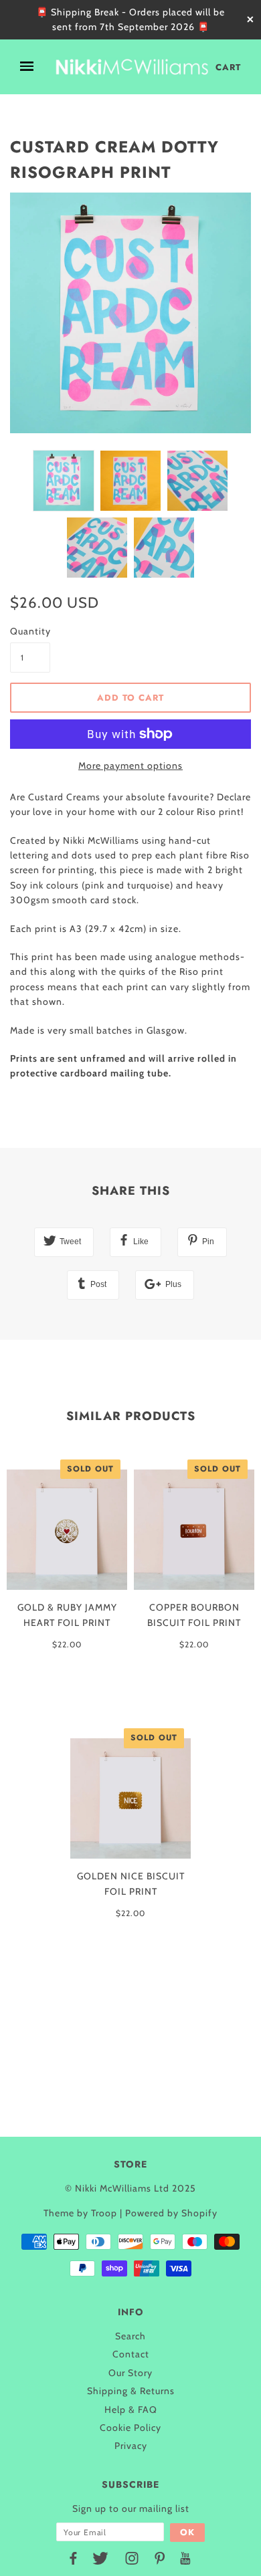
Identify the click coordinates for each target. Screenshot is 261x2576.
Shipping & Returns (131, 2391)
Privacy (131, 2446)
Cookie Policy (130, 2428)
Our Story (130, 2373)
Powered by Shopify (171, 2213)
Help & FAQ (131, 2410)
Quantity (30, 631)
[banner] (132, 67)
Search (130, 2336)
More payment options (130, 766)
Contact (131, 2354)
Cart (228, 67)
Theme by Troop (80, 2213)
